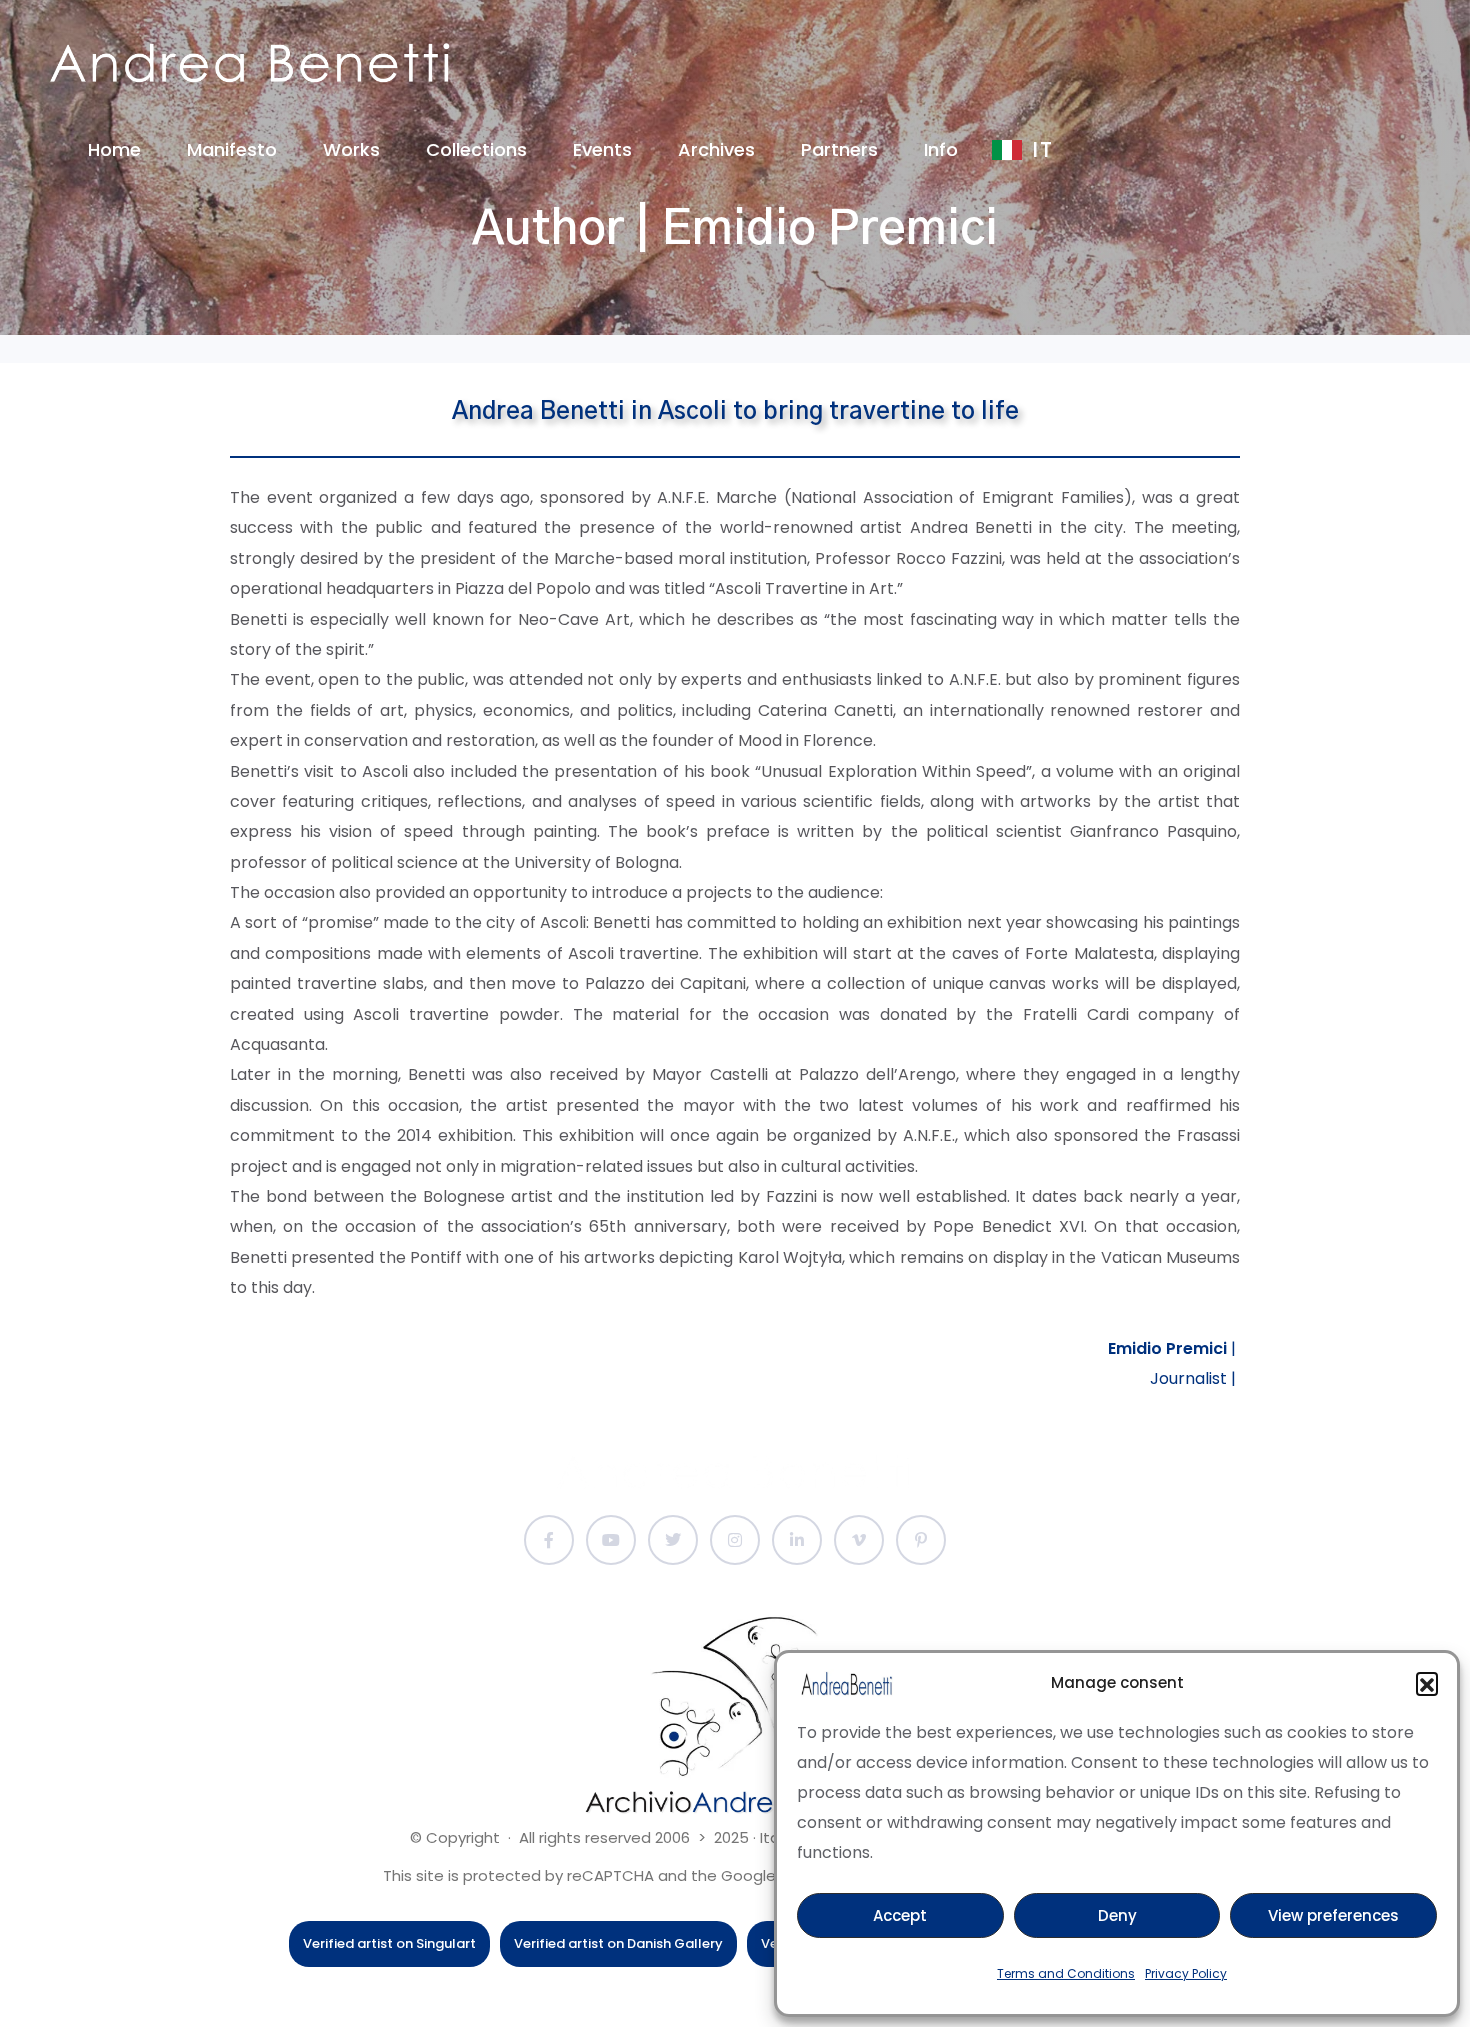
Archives (716, 149)
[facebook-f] (549, 1540)
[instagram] (735, 1540)
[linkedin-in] (797, 1540)
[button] (1427, 1683)
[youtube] (611, 1540)
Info (941, 149)
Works (351, 149)
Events (602, 149)
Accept (900, 1915)
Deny (1117, 1915)
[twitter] (673, 1540)
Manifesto (232, 149)
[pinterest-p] (921, 1540)
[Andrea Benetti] (250, 63)
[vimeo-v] (859, 1540)
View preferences (1333, 1915)
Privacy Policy (1186, 1973)
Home (114, 149)
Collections (476, 149)
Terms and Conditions (1066, 1973)
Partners (839, 149)
